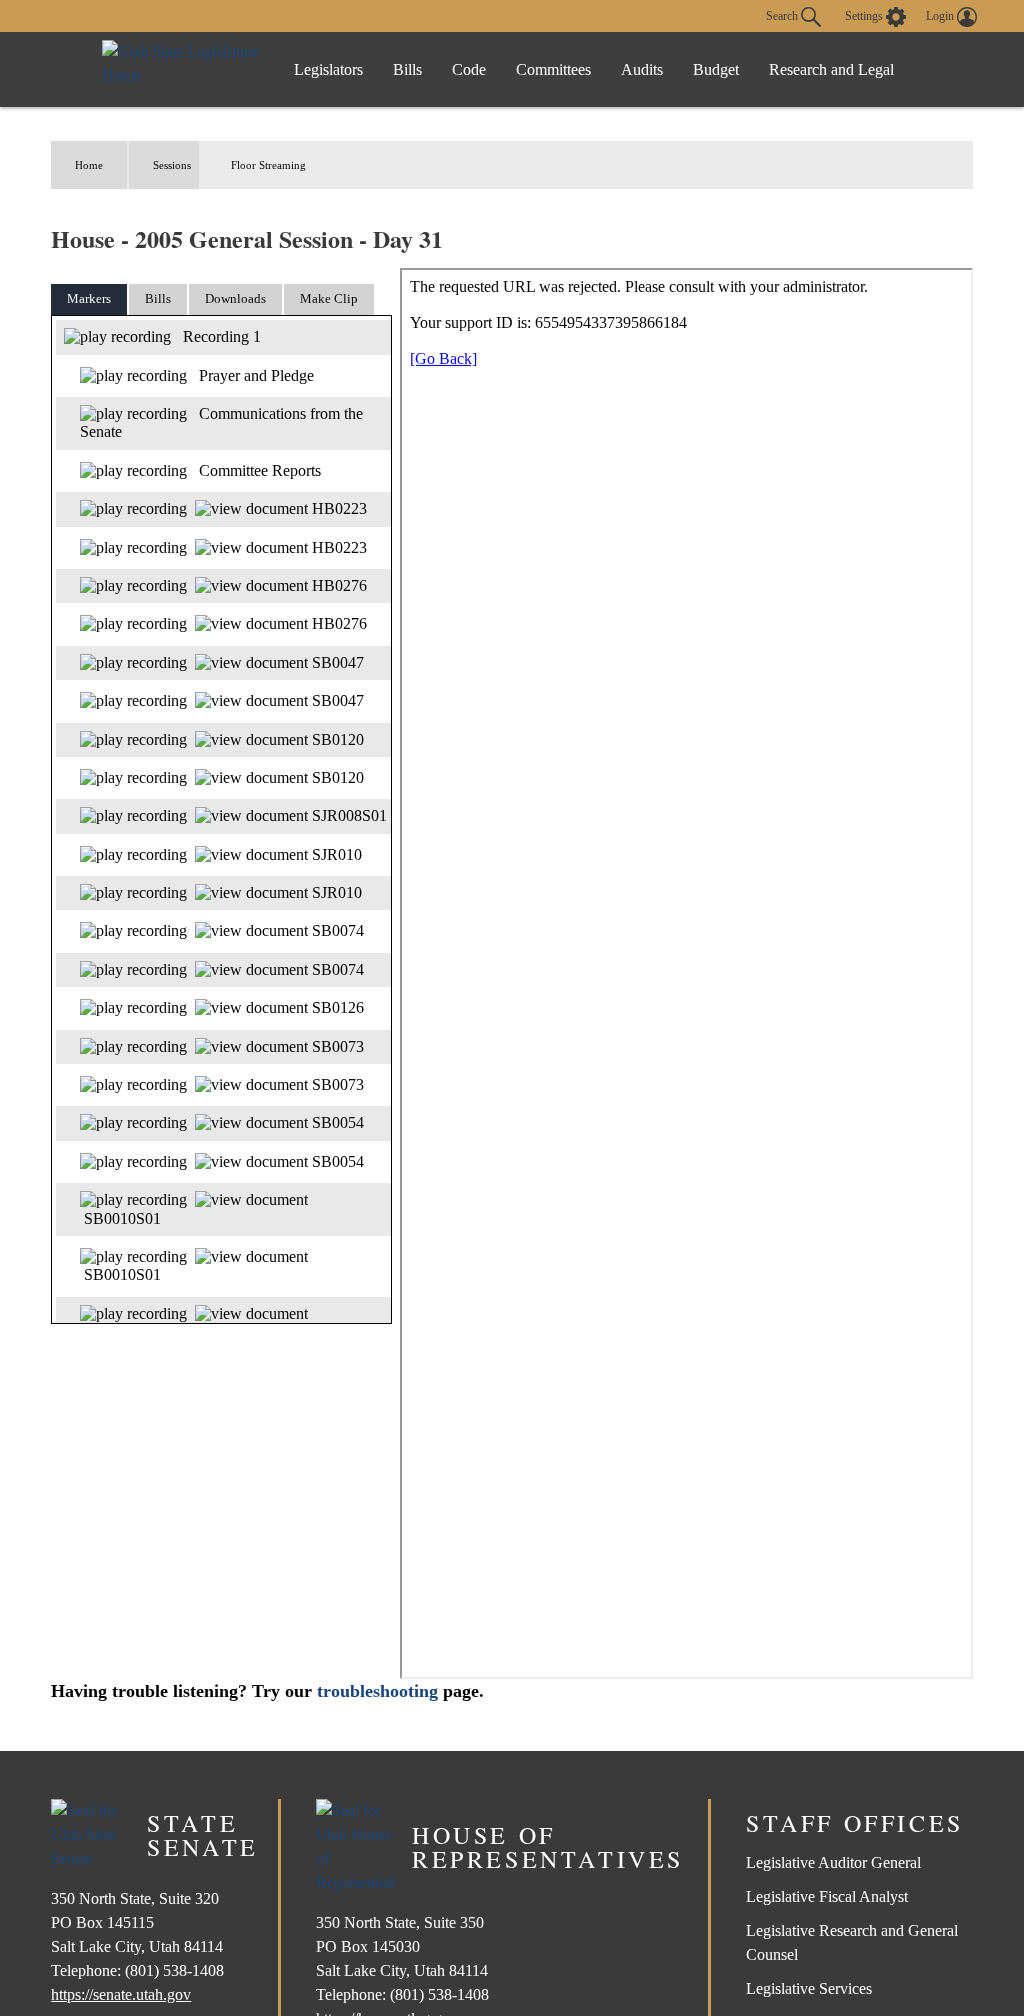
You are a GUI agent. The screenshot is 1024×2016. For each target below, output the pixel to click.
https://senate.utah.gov (121, 1994)
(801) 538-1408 (174, 1970)
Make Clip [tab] (329, 298)
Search (783, 15)
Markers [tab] (89, 298)
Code (469, 69)
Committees (553, 69)
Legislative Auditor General (833, 1862)
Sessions (172, 165)
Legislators (328, 69)
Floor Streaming (268, 165)
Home (89, 165)
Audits (642, 69)
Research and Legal (831, 69)
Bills (407, 69)
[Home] (182, 69)
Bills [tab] (158, 298)
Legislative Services (809, 1988)
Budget (716, 69)
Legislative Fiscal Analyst (827, 1896)
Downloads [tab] (235, 298)
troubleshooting (377, 1691)
